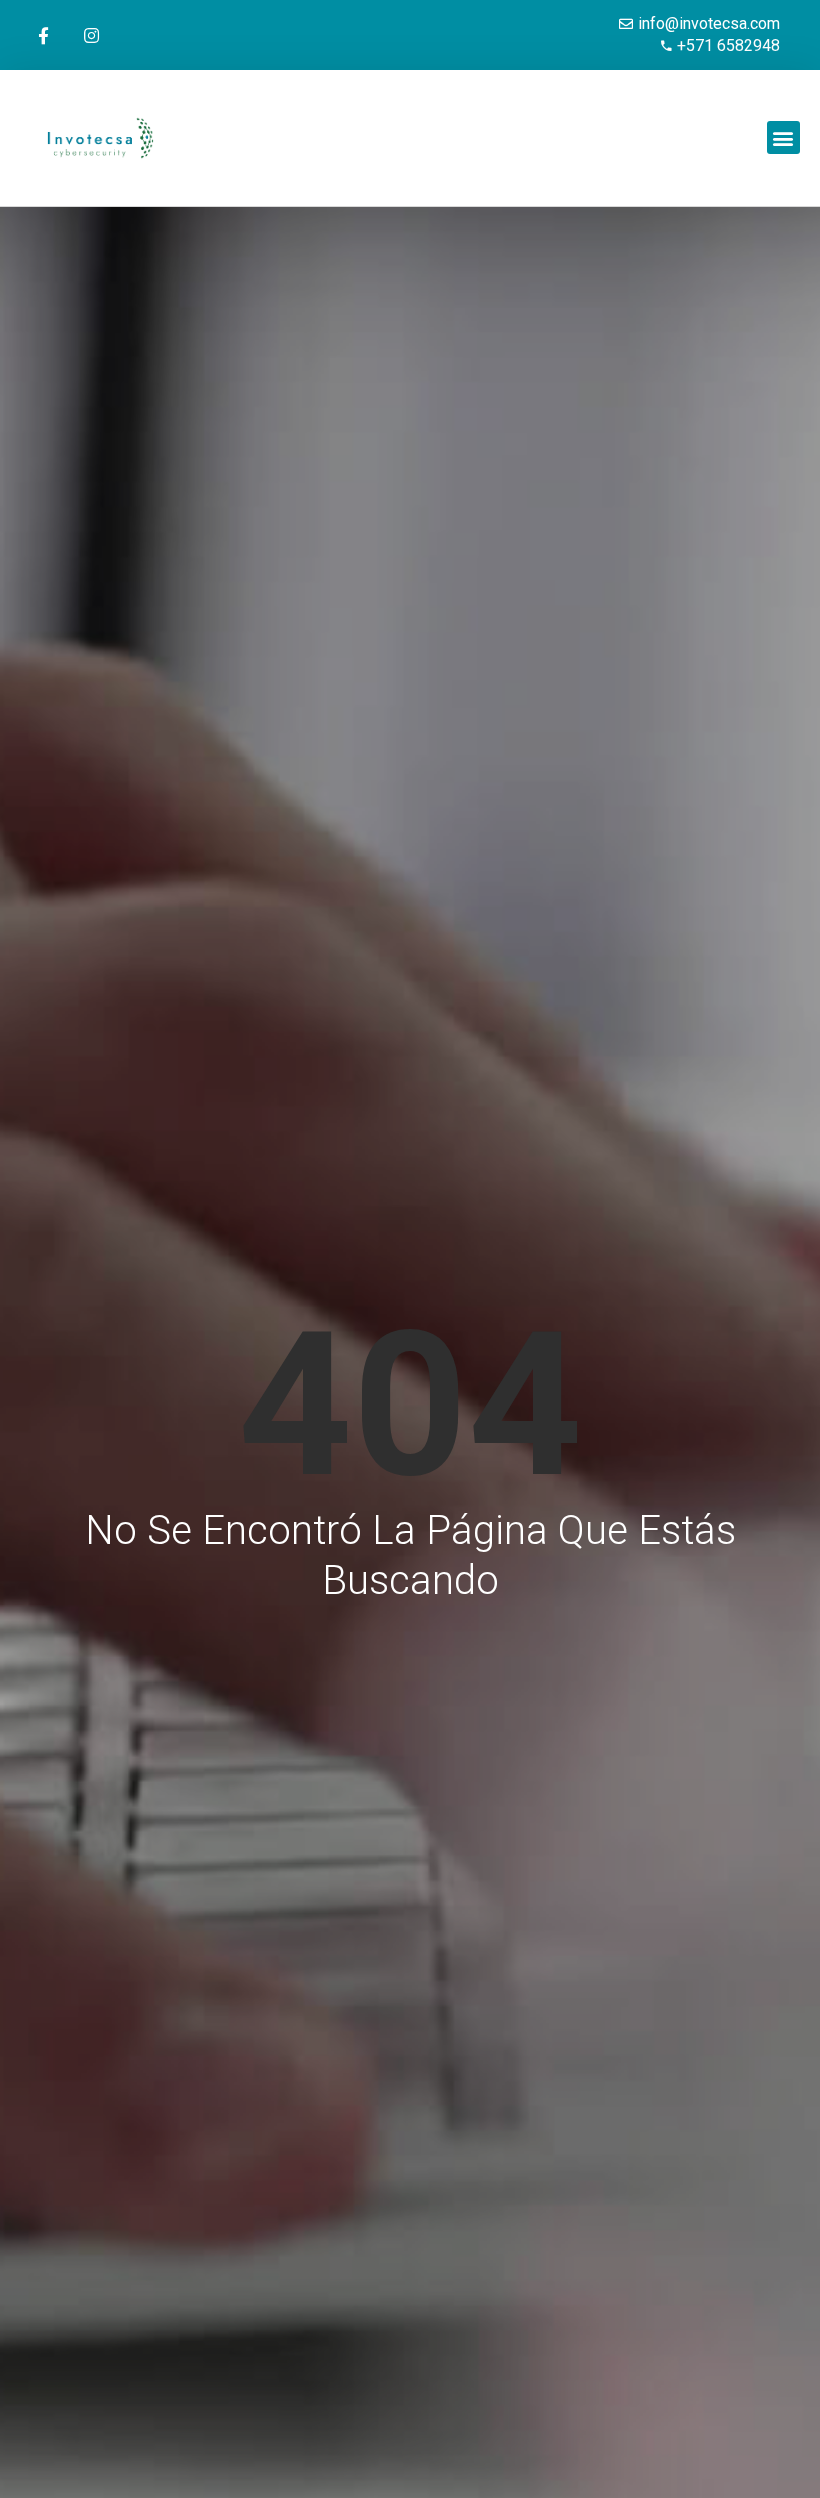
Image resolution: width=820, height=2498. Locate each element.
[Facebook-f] (44, 35)
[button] (783, 137)
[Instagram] (92, 35)
